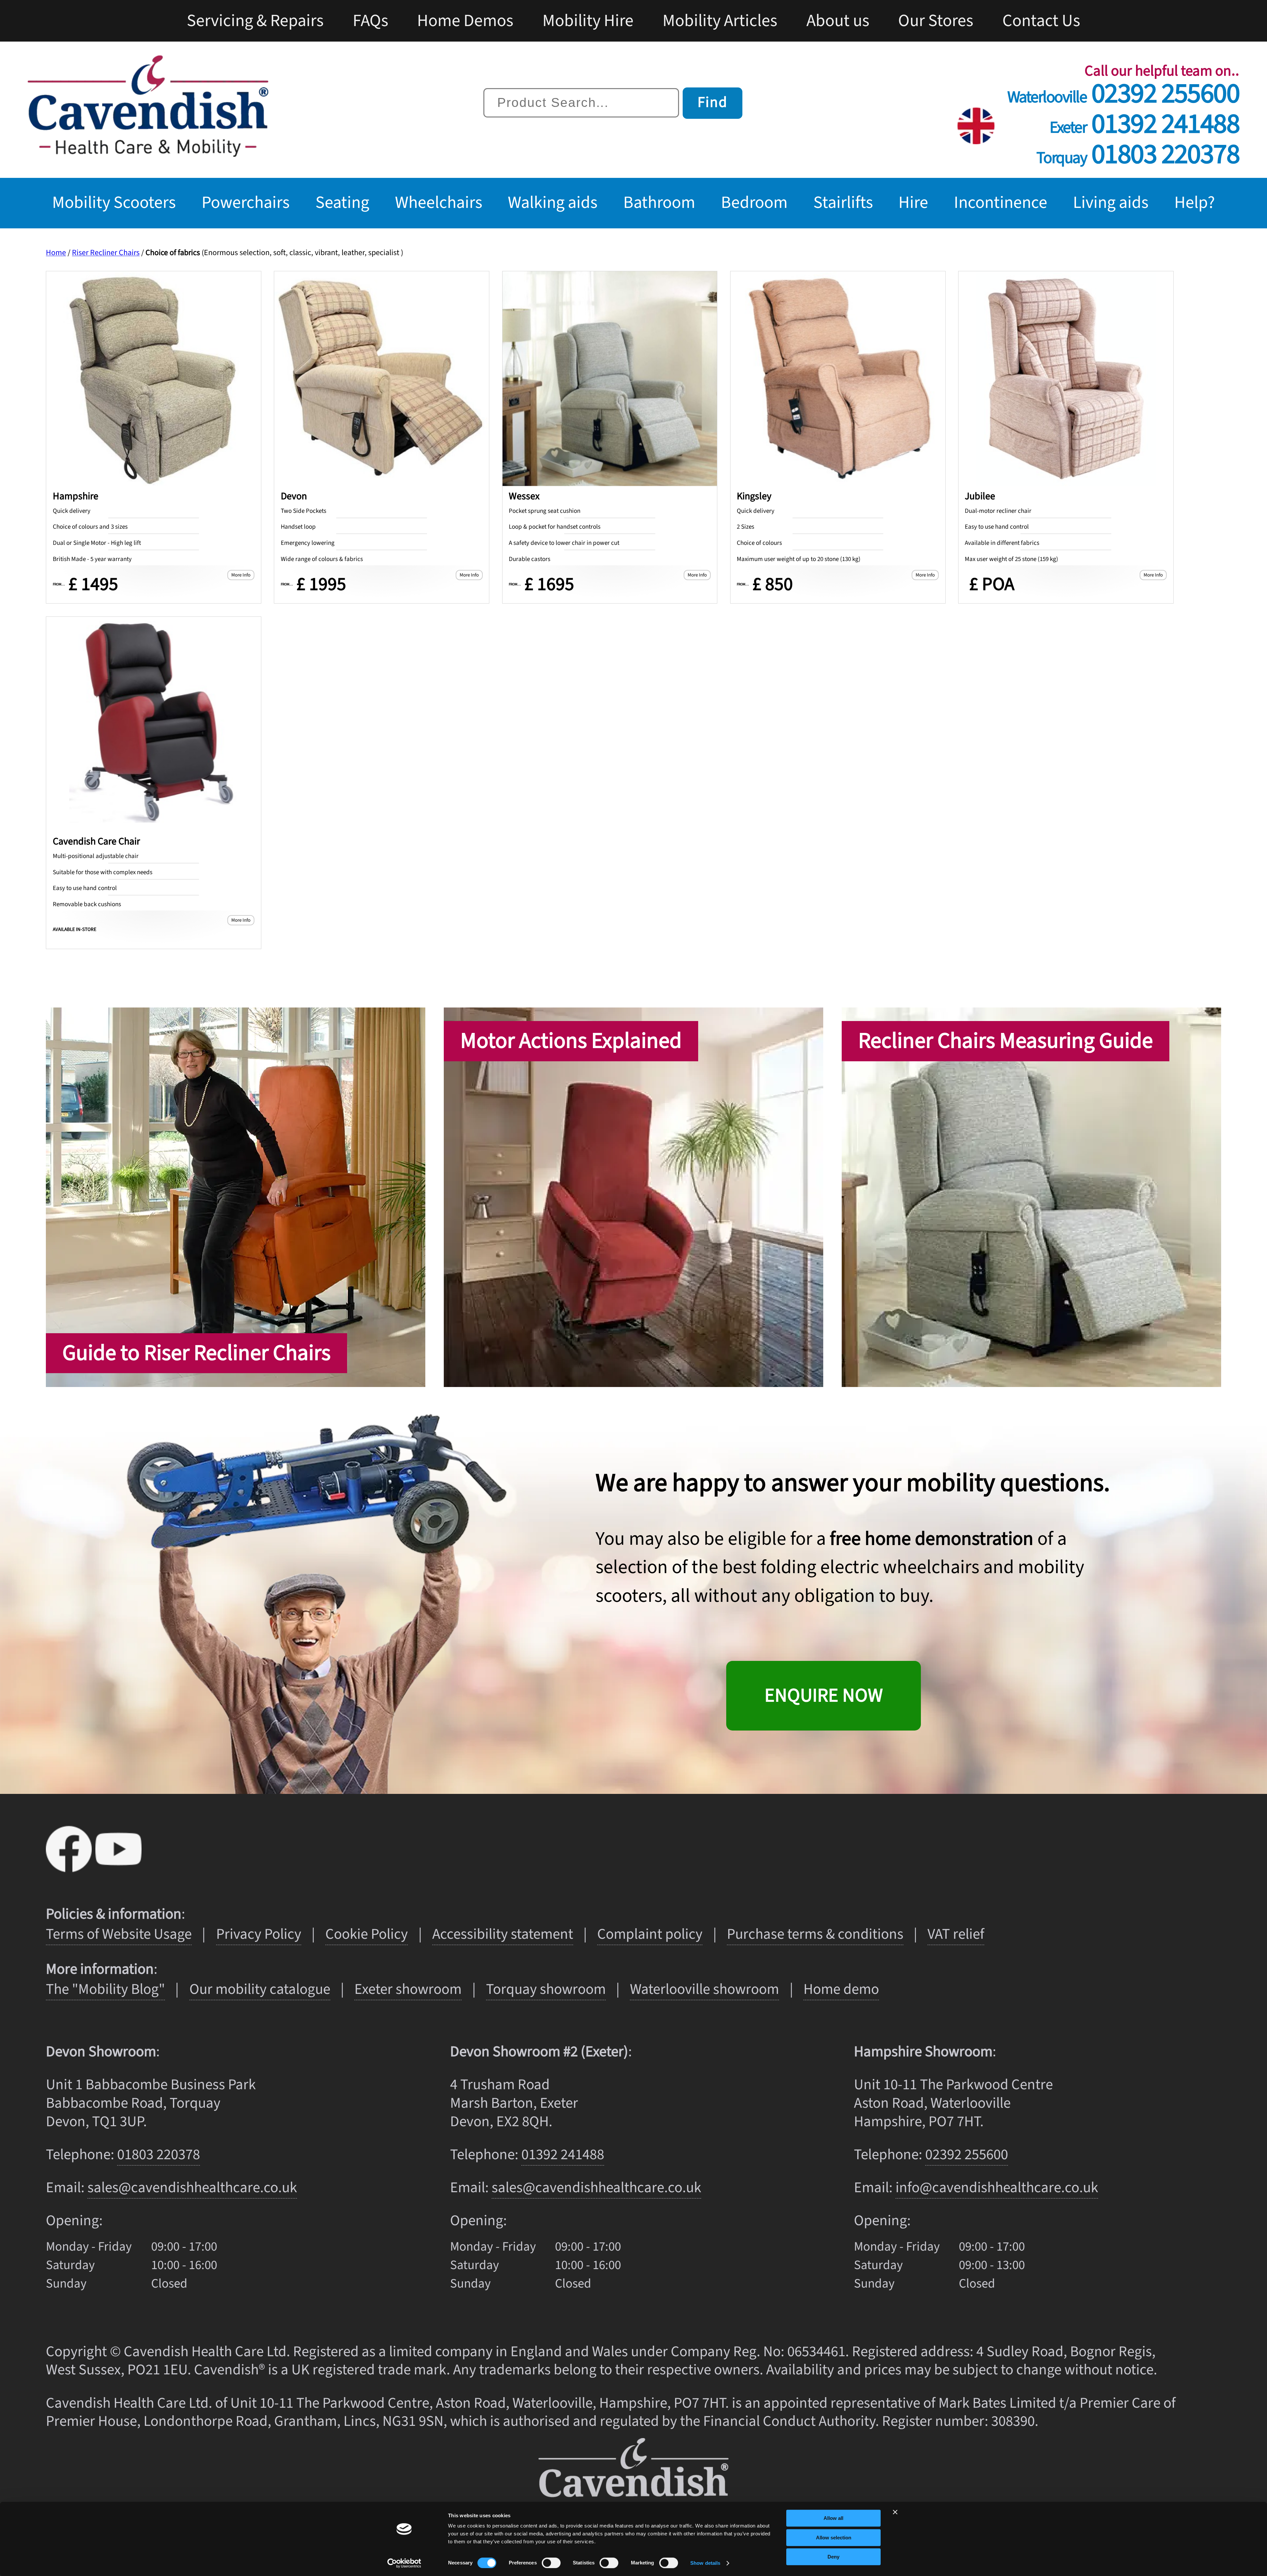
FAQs (371, 21)
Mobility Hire (588, 21)
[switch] (551, 2563)
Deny (833, 2557)
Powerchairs (246, 203)
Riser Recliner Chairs (106, 253)
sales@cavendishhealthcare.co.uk (192, 2188)
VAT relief (956, 1934)
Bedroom (754, 203)
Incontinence (1001, 203)
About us (838, 21)
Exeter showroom (408, 1989)
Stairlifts (843, 203)
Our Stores (936, 21)
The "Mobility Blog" (105, 1989)
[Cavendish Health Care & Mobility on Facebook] (71, 1866)
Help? (1195, 203)
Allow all (833, 2518)
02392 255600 (1123, 89)
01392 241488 (1144, 119)
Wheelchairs (439, 203)
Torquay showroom (546, 1989)
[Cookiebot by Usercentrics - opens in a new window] (404, 2563)
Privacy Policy (259, 1934)
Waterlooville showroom (704, 1989)
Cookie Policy (367, 1934)
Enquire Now (824, 1696)
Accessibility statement (503, 1934)
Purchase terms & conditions (815, 1934)
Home (56, 253)
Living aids (1111, 203)
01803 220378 (1138, 150)
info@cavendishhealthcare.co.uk (997, 2188)
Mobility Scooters (114, 203)
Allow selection (834, 2538)
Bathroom (659, 203)
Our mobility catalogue (260, 1989)
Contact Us (1041, 21)
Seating (342, 203)
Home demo (841, 1989)
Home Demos (465, 21)
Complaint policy (650, 1934)
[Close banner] (895, 2512)
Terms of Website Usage (119, 1934)
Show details (705, 2563)
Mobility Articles (720, 21)
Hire (913, 203)
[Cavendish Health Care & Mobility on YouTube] (118, 1866)
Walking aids (553, 203)
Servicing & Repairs (255, 21)
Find (713, 102)
